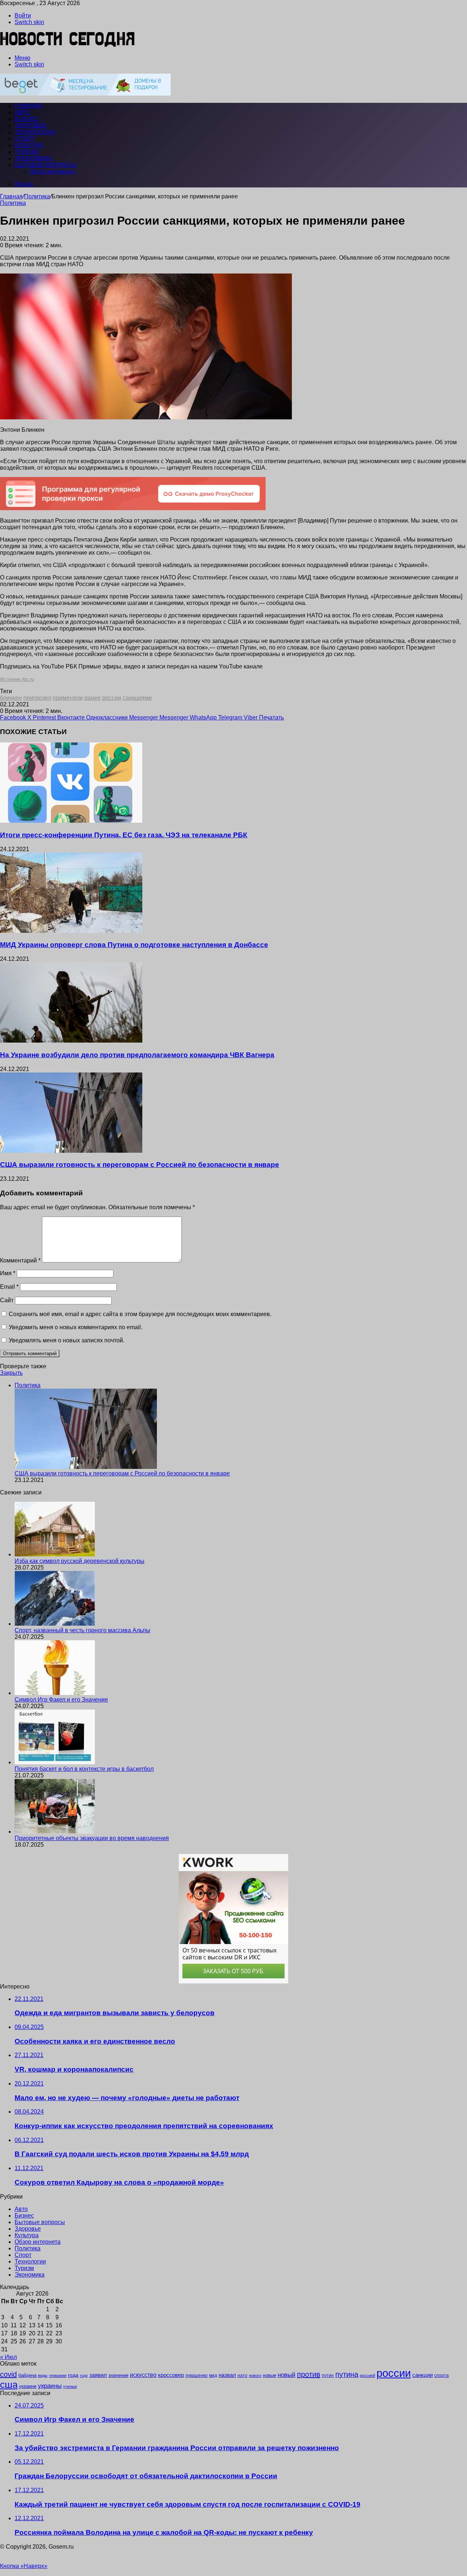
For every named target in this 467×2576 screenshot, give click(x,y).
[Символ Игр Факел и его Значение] (55, 1693)
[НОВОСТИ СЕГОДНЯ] (68, 45)
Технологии (35, 132)
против (309, 2374)
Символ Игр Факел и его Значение (61, 1700)
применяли (68, 698)
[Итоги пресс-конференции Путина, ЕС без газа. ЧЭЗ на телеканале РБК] (71, 821)
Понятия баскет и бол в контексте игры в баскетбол (84, 1769)
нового (255, 2375)
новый (287, 2375)
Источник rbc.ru (17, 679)
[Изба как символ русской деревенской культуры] (55, 1554)
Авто (22, 112)
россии (112, 698)
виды (43, 2375)
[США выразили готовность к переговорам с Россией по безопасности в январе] (71, 1151)
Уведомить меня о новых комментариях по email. (76, 1327)
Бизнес (27, 119)
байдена (27, 2375)
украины (50, 2386)
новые (269, 2375)
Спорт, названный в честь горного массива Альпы (82, 1630)
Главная (11, 196)
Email (9, 1287)
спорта (441, 2375)
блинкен (11, 698)
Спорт (25, 139)
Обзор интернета (52, 172)
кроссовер (171, 2375)
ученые (70, 2386)
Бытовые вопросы (45, 165)
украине (28, 2386)
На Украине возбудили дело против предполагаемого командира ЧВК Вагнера (137, 1055)
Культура (29, 145)
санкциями (137, 698)
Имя (8, 1273)
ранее (92, 698)
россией (367, 2375)
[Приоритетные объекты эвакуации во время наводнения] (55, 1832)
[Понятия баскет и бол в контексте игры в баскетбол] (55, 1762)
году (84, 2375)
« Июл (8, 2357)
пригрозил (37, 698)
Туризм (27, 152)
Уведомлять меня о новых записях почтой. (67, 1340)
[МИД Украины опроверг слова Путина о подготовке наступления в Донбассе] (71, 931)
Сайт (7, 1300)
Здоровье (31, 126)
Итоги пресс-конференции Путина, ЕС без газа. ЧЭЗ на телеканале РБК (124, 835)
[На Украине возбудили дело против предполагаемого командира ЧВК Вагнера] (71, 1041)
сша (9, 2385)
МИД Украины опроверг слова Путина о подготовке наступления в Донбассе (134, 945)
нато (242, 2375)
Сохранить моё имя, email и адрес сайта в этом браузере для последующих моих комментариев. (140, 1314)
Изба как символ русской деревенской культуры (80, 1561)
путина (347, 2374)
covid (8, 2374)
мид (213, 2375)
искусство (143, 2375)
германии (58, 2375)
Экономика (33, 158)
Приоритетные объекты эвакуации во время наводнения (92, 1838)
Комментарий (20, 1260)
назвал (227, 2375)
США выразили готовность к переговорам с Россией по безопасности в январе (140, 1165)
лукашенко (196, 2375)
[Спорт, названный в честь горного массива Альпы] (55, 1624)
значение (118, 2375)
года (73, 2375)
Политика (37, 196)
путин (328, 2375)
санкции (422, 2375)
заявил (98, 2375)
